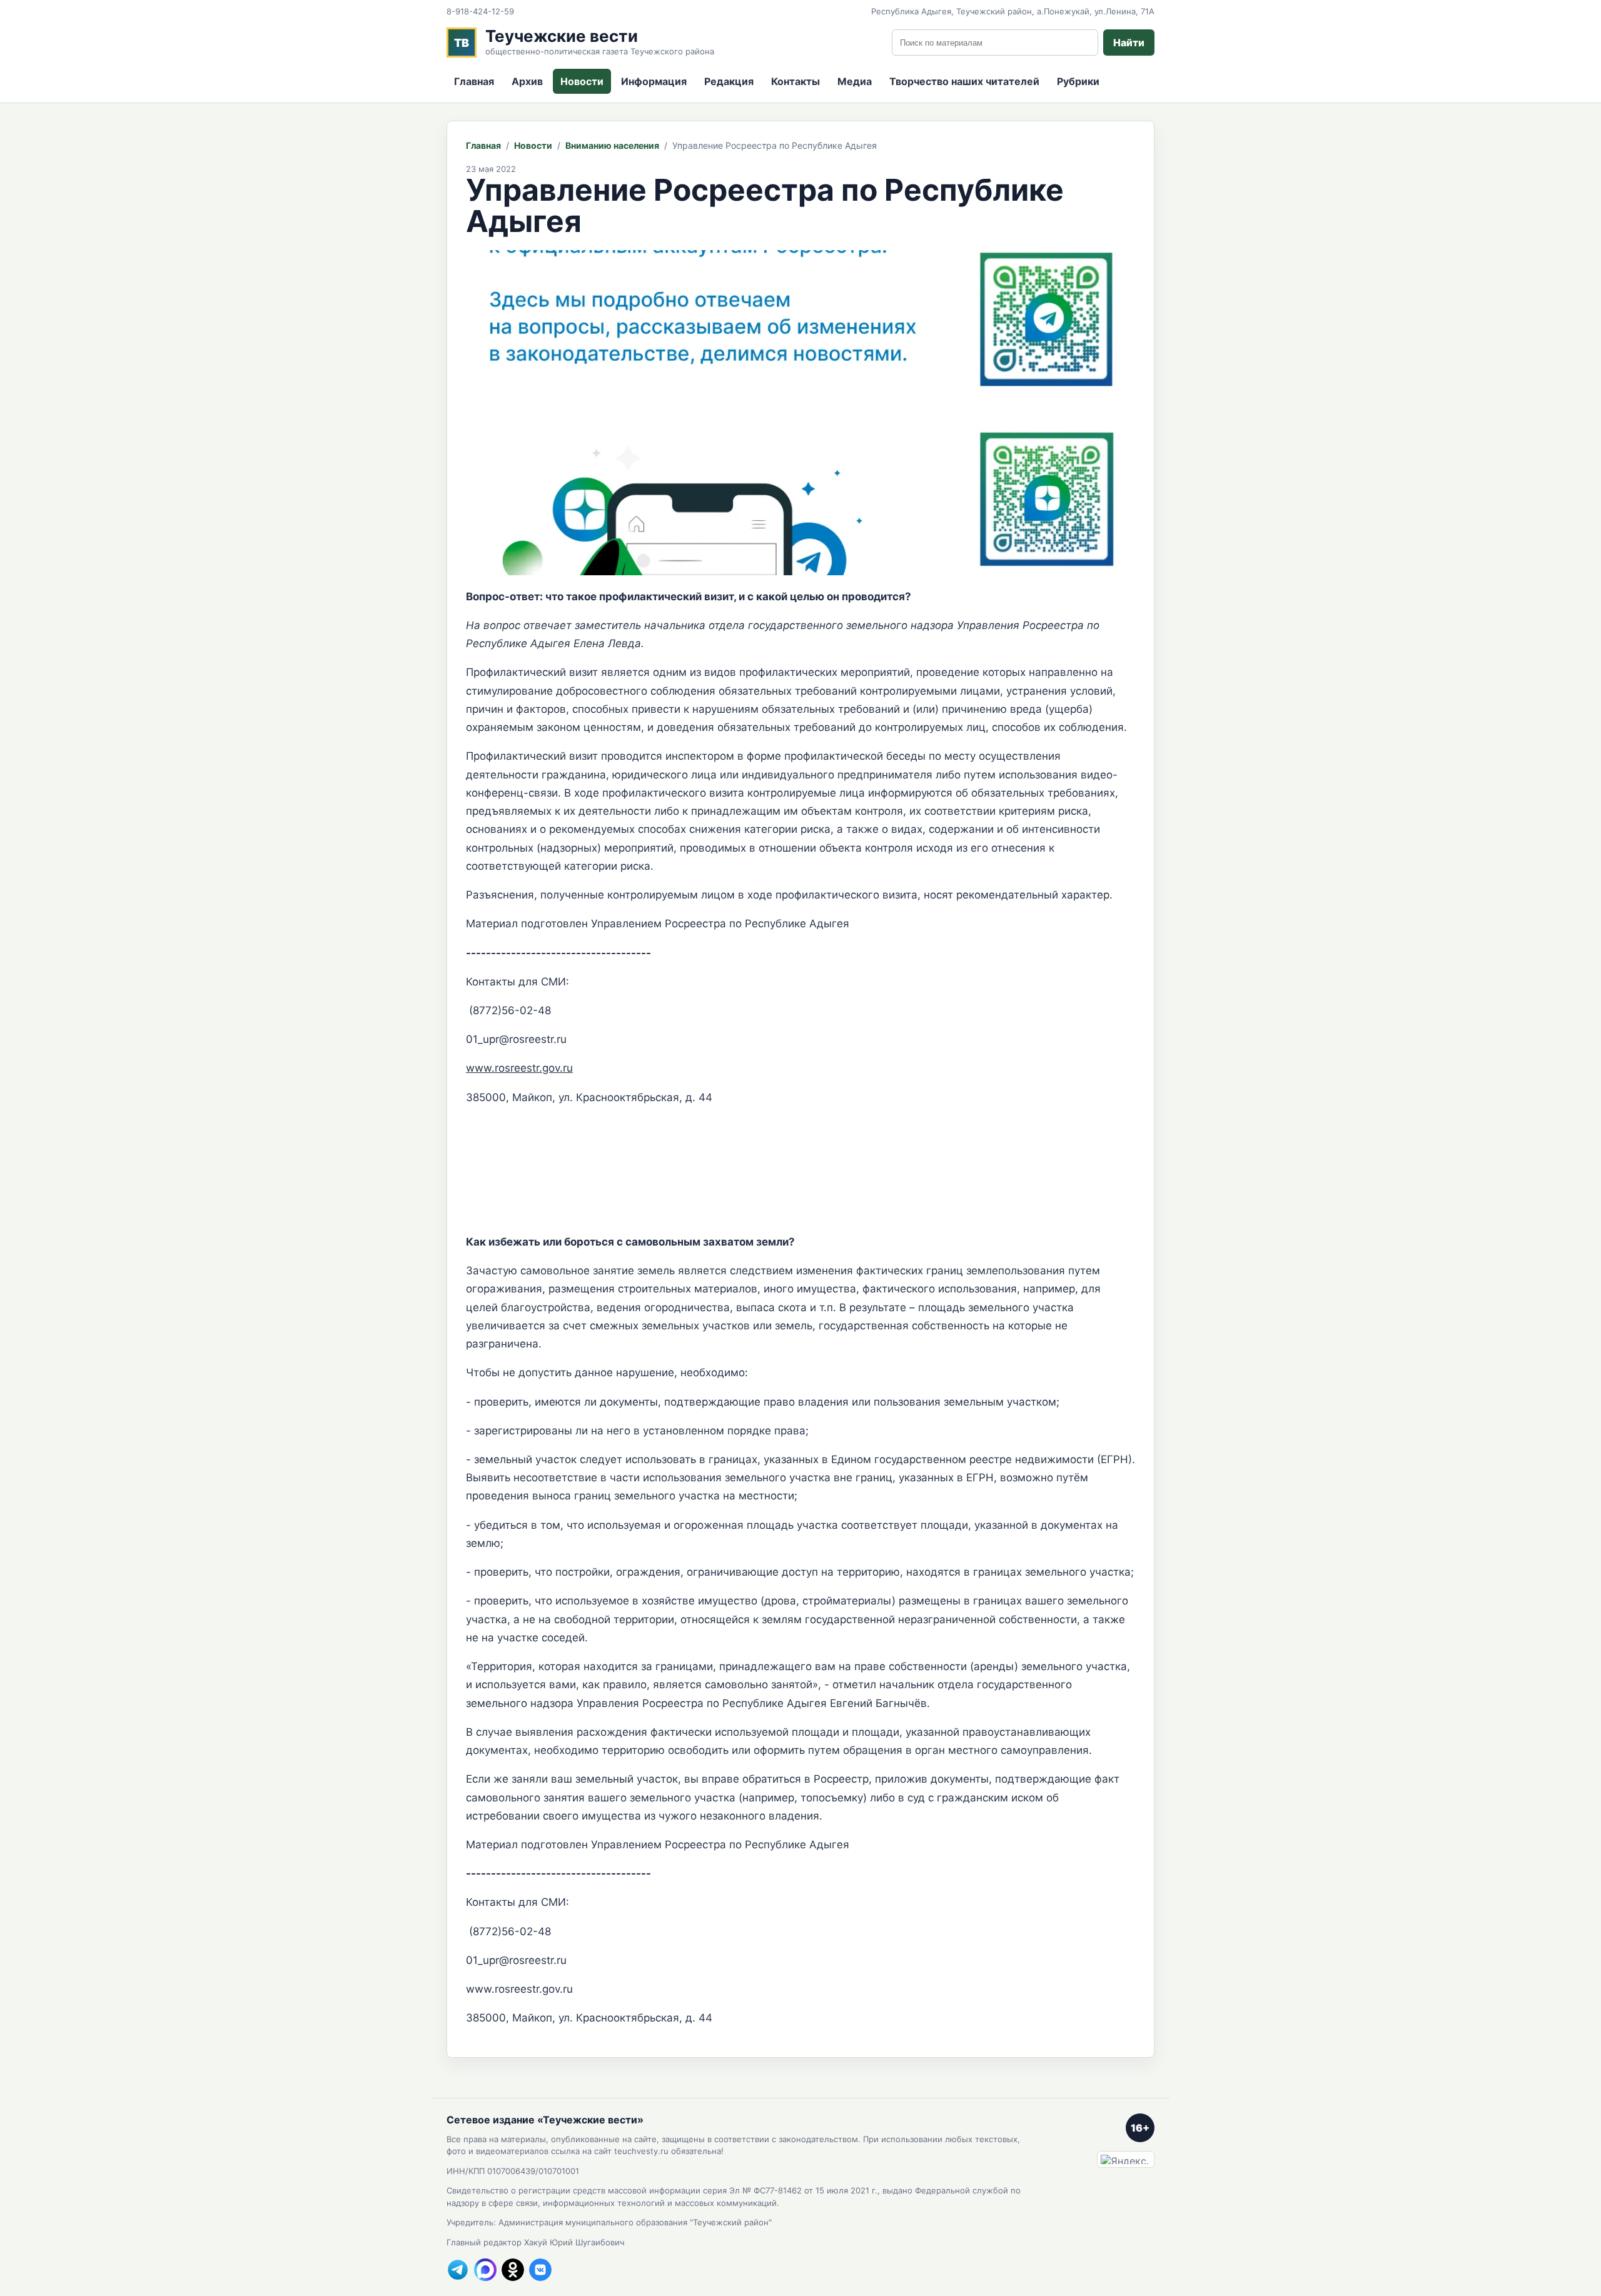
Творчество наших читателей (964, 81)
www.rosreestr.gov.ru (519, 1068)
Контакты (795, 81)
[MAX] (485, 2270)
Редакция (729, 81)
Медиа (855, 81)
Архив (527, 81)
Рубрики (1078, 81)
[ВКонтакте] (540, 2270)
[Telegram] (458, 2270)
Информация (654, 81)
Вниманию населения (612, 145)
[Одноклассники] (513, 2270)
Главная (474, 81)
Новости (582, 81)
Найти (1129, 43)
